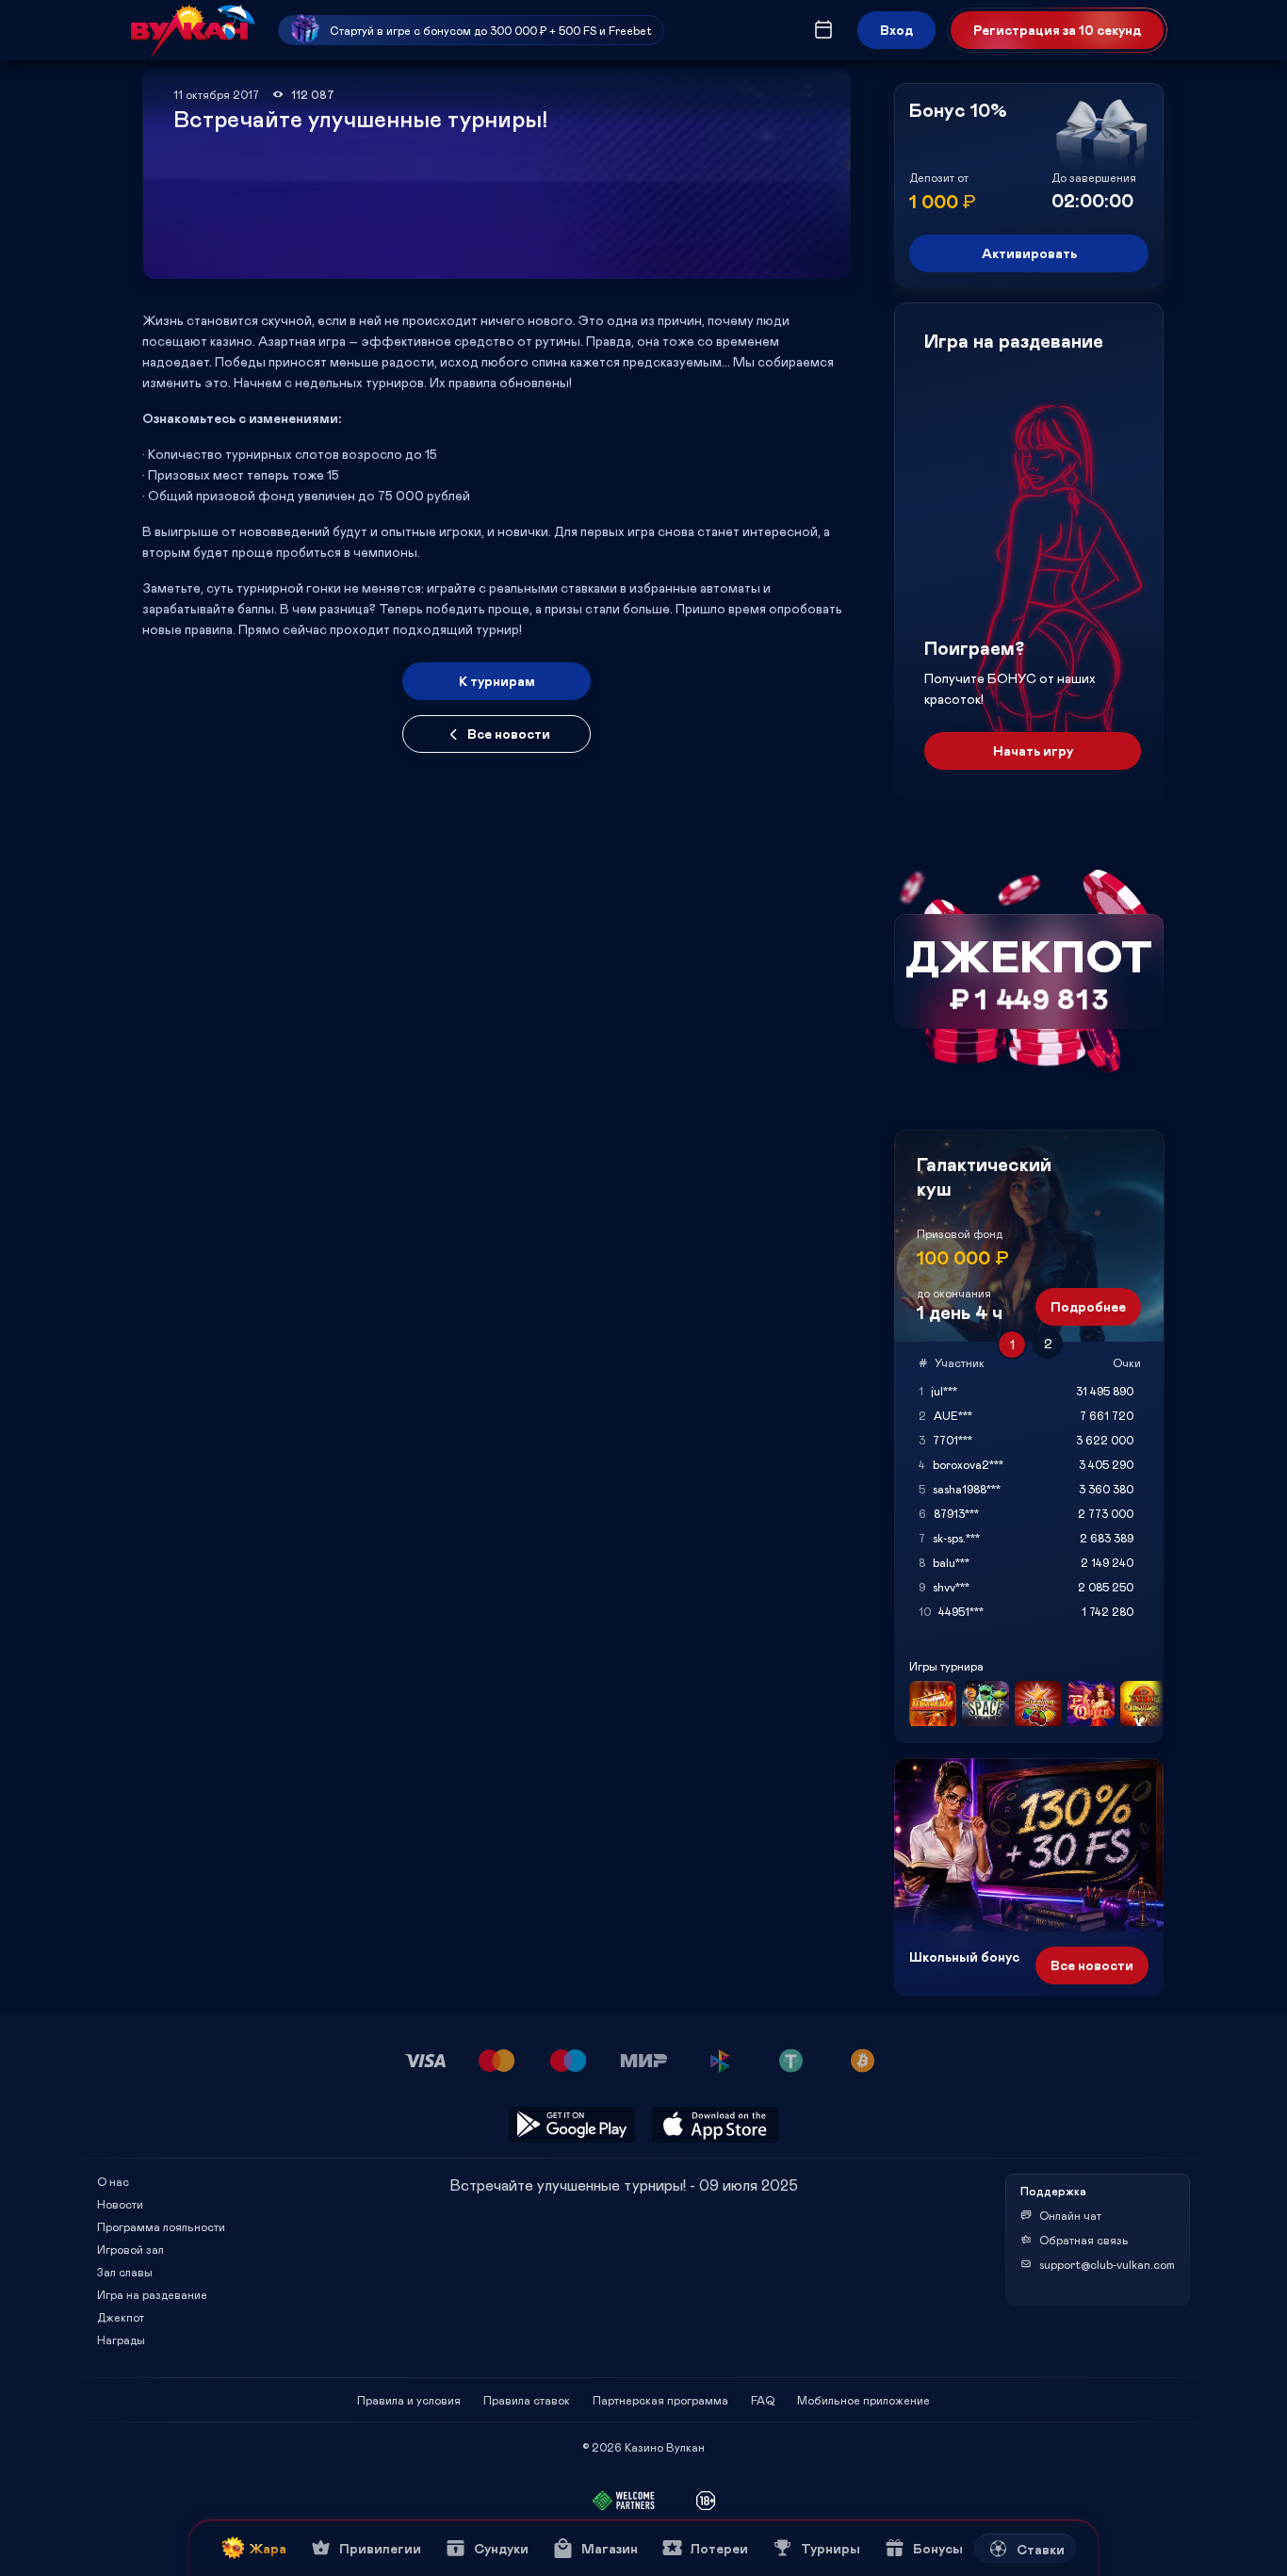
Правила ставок (527, 2400)
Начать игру (1033, 750)
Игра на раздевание (152, 2294)
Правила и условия (409, 2400)
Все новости (509, 734)
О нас (113, 2181)
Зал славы (125, 2272)
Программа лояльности (161, 2226)
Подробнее (1088, 1306)
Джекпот (121, 2317)
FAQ (763, 2400)
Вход (896, 30)
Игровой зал (130, 2249)
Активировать (1029, 253)
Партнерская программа (660, 2400)
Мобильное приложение (863, 2400)
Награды (121, 2340)
